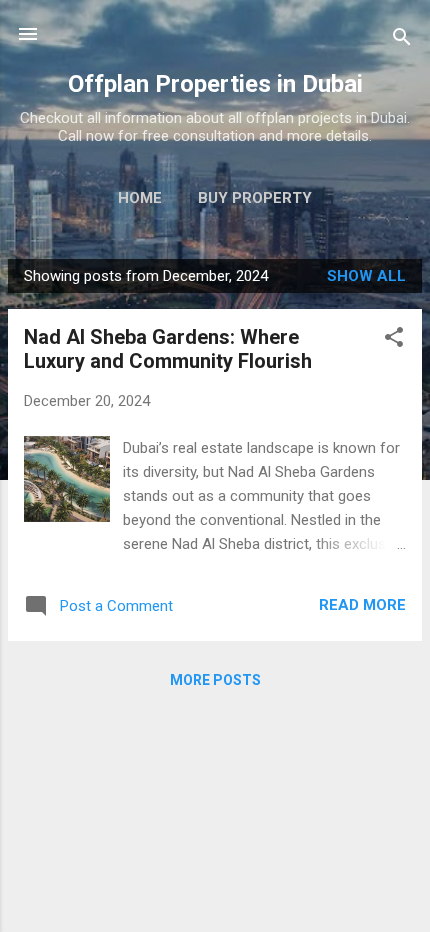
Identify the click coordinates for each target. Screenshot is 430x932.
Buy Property (255, 198)
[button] (394, 340)
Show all (366, 276)
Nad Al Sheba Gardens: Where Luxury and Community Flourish (168, 349)
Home (140, 198)
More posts (215, 680)
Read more (362, 605)
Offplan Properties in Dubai (215, 84)
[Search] (402, 40)
